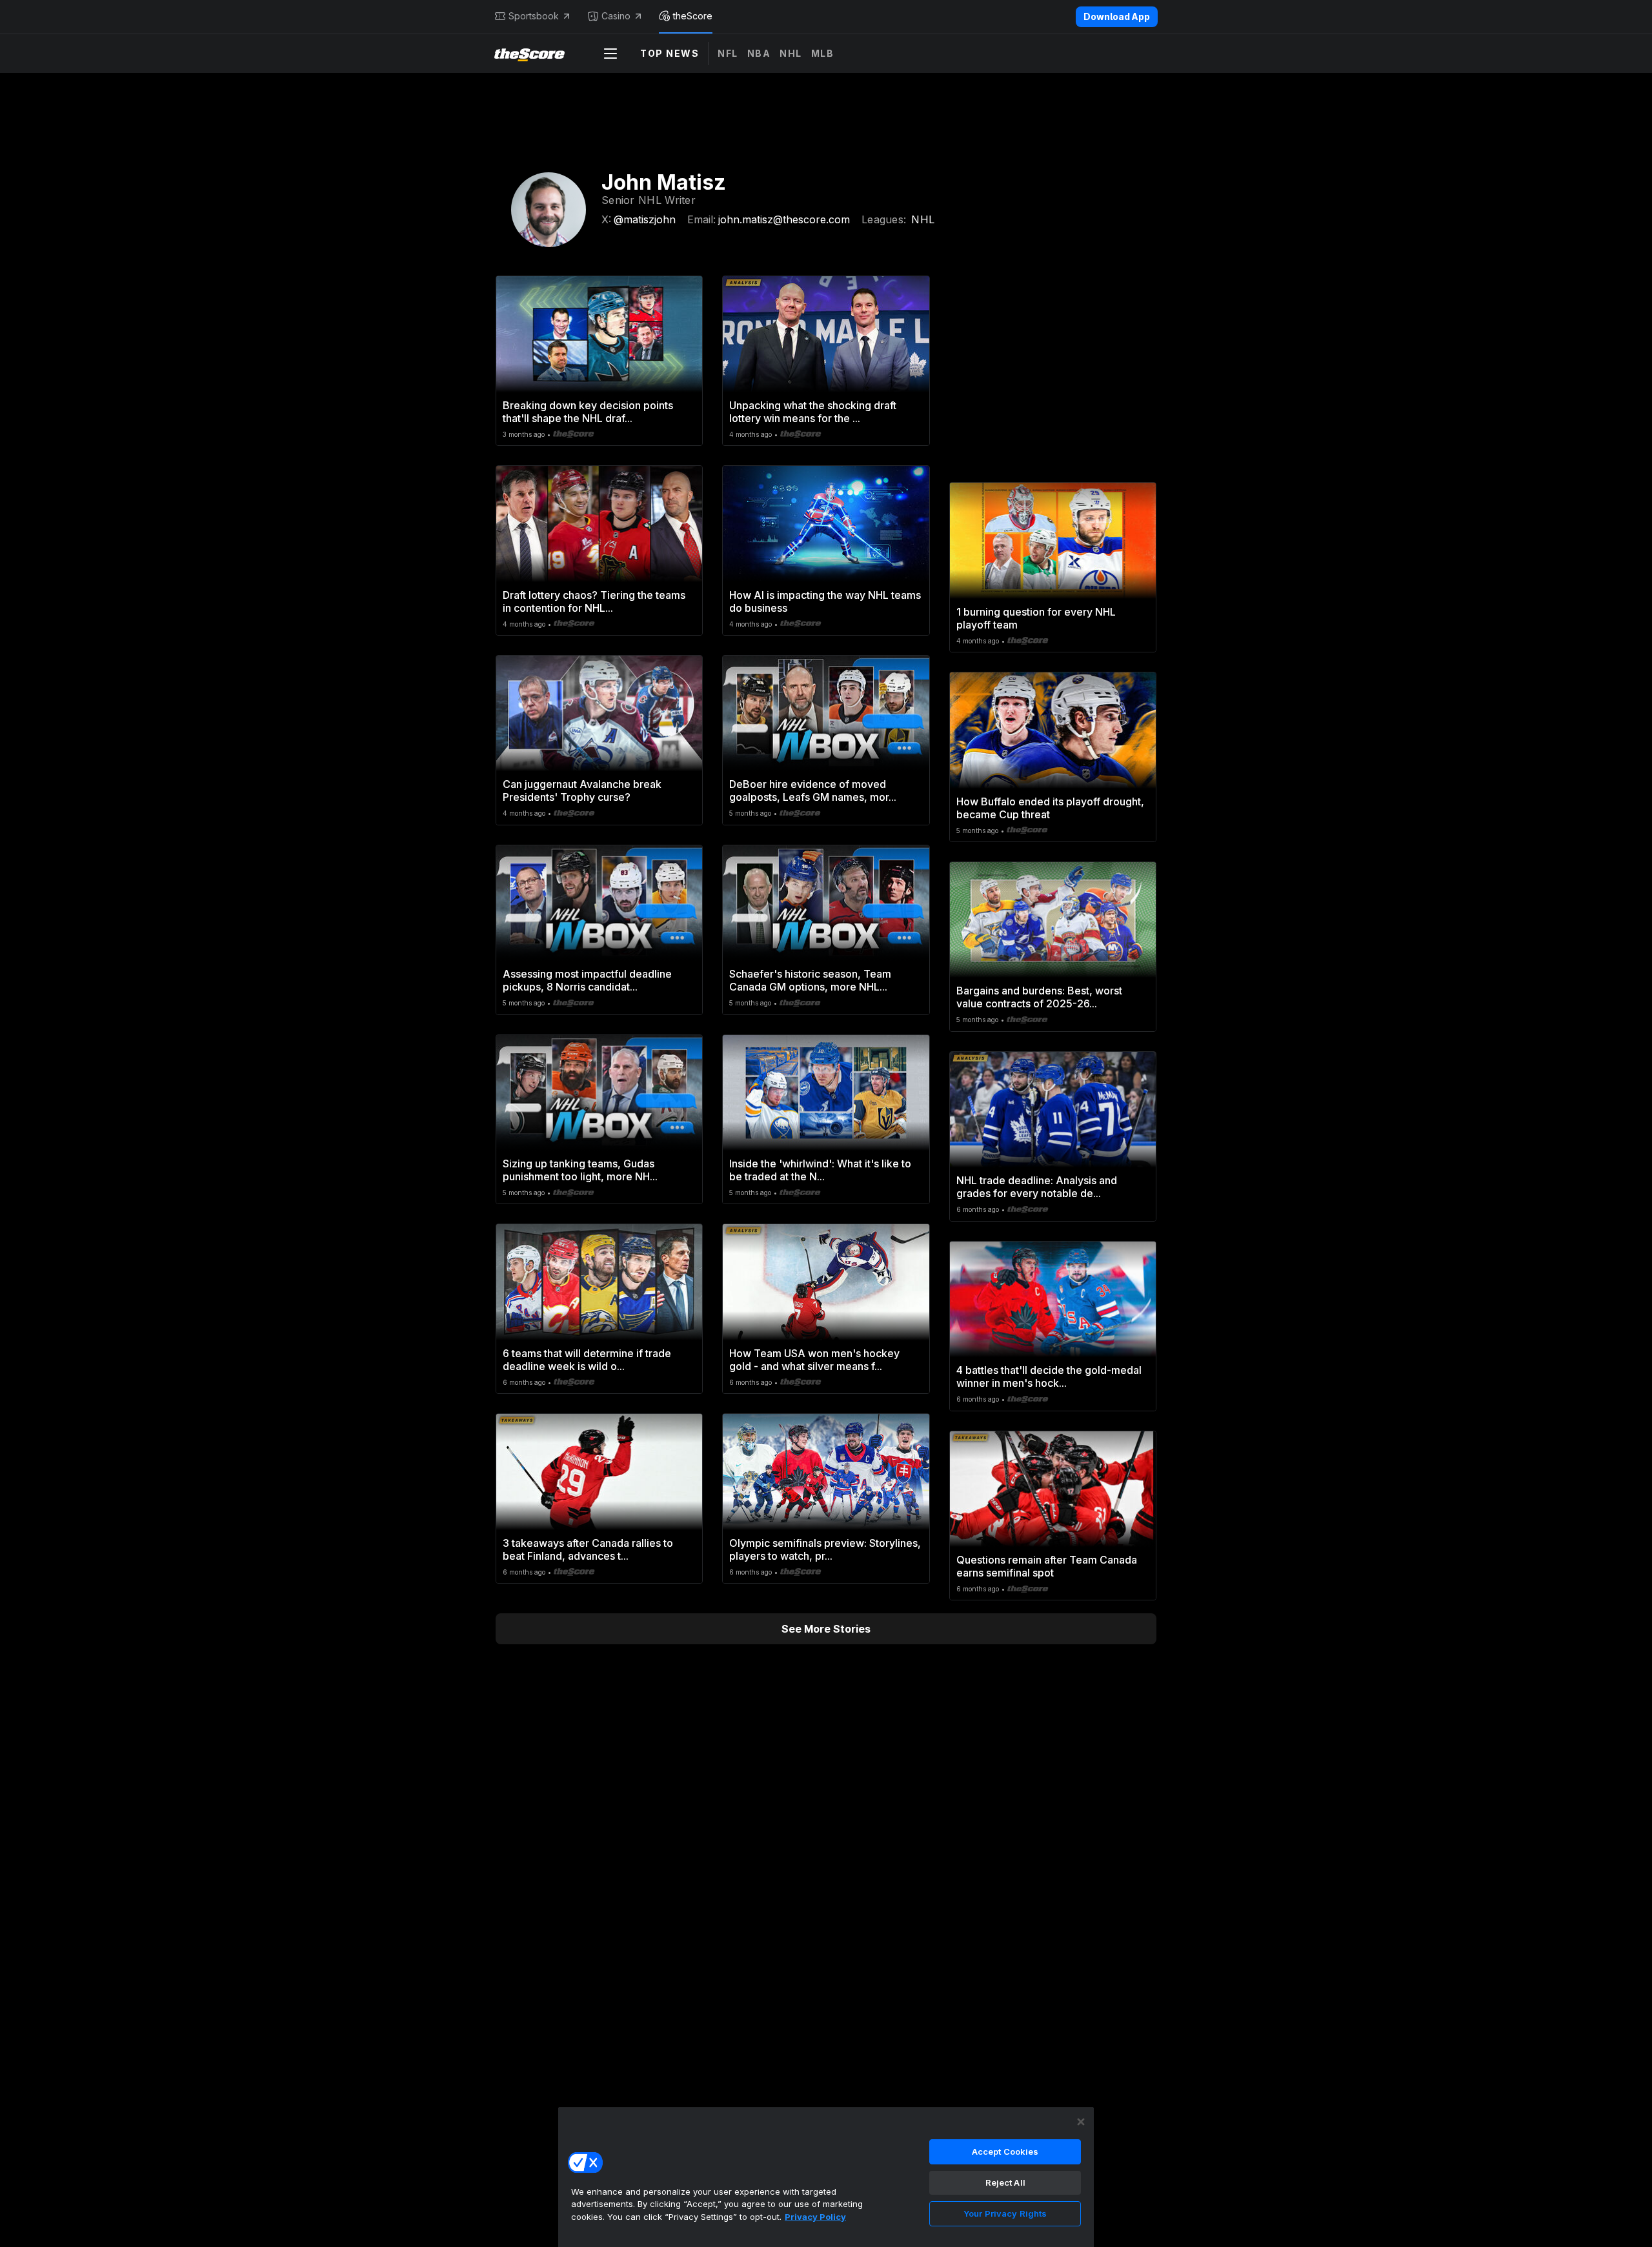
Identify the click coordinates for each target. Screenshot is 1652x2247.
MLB (823, 53)
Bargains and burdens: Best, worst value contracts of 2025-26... (1039, 997)
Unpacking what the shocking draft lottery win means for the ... (813, 412)
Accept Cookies (1005, 2151)
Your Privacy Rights (1005, 2213)
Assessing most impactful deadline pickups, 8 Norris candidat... (587, 980)
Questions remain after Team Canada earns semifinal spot (1047, 1566)
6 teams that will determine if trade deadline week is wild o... (587, 1360)
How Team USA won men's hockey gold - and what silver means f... (814, 1360)
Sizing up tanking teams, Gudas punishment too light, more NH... (580, 1170)
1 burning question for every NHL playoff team (1036, 618)
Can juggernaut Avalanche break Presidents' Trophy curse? (582, 791)
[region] (826, 2177)
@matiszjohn (645, 219)
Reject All (1005, 2182)
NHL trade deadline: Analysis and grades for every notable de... (1037, 1187)
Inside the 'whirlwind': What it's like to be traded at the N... (820, 1170)
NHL (791, 53)
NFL (728, 53)
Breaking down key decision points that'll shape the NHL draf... (588, 412)
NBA (759, 53)
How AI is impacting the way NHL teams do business (825, 601)
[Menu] (610, 54)
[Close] (1081, 2122)
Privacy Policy (815, 2217)
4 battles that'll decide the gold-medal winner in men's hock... (1049, 1376)
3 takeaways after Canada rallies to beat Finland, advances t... (588, 1549)
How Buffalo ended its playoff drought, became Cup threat (1050, 808)
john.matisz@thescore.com (784, 219)
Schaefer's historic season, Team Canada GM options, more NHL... (810, 980)
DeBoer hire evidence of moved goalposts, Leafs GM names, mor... (813, 791)
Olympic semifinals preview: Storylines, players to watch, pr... (825, 1549)
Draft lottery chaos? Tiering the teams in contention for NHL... (594, 601)
